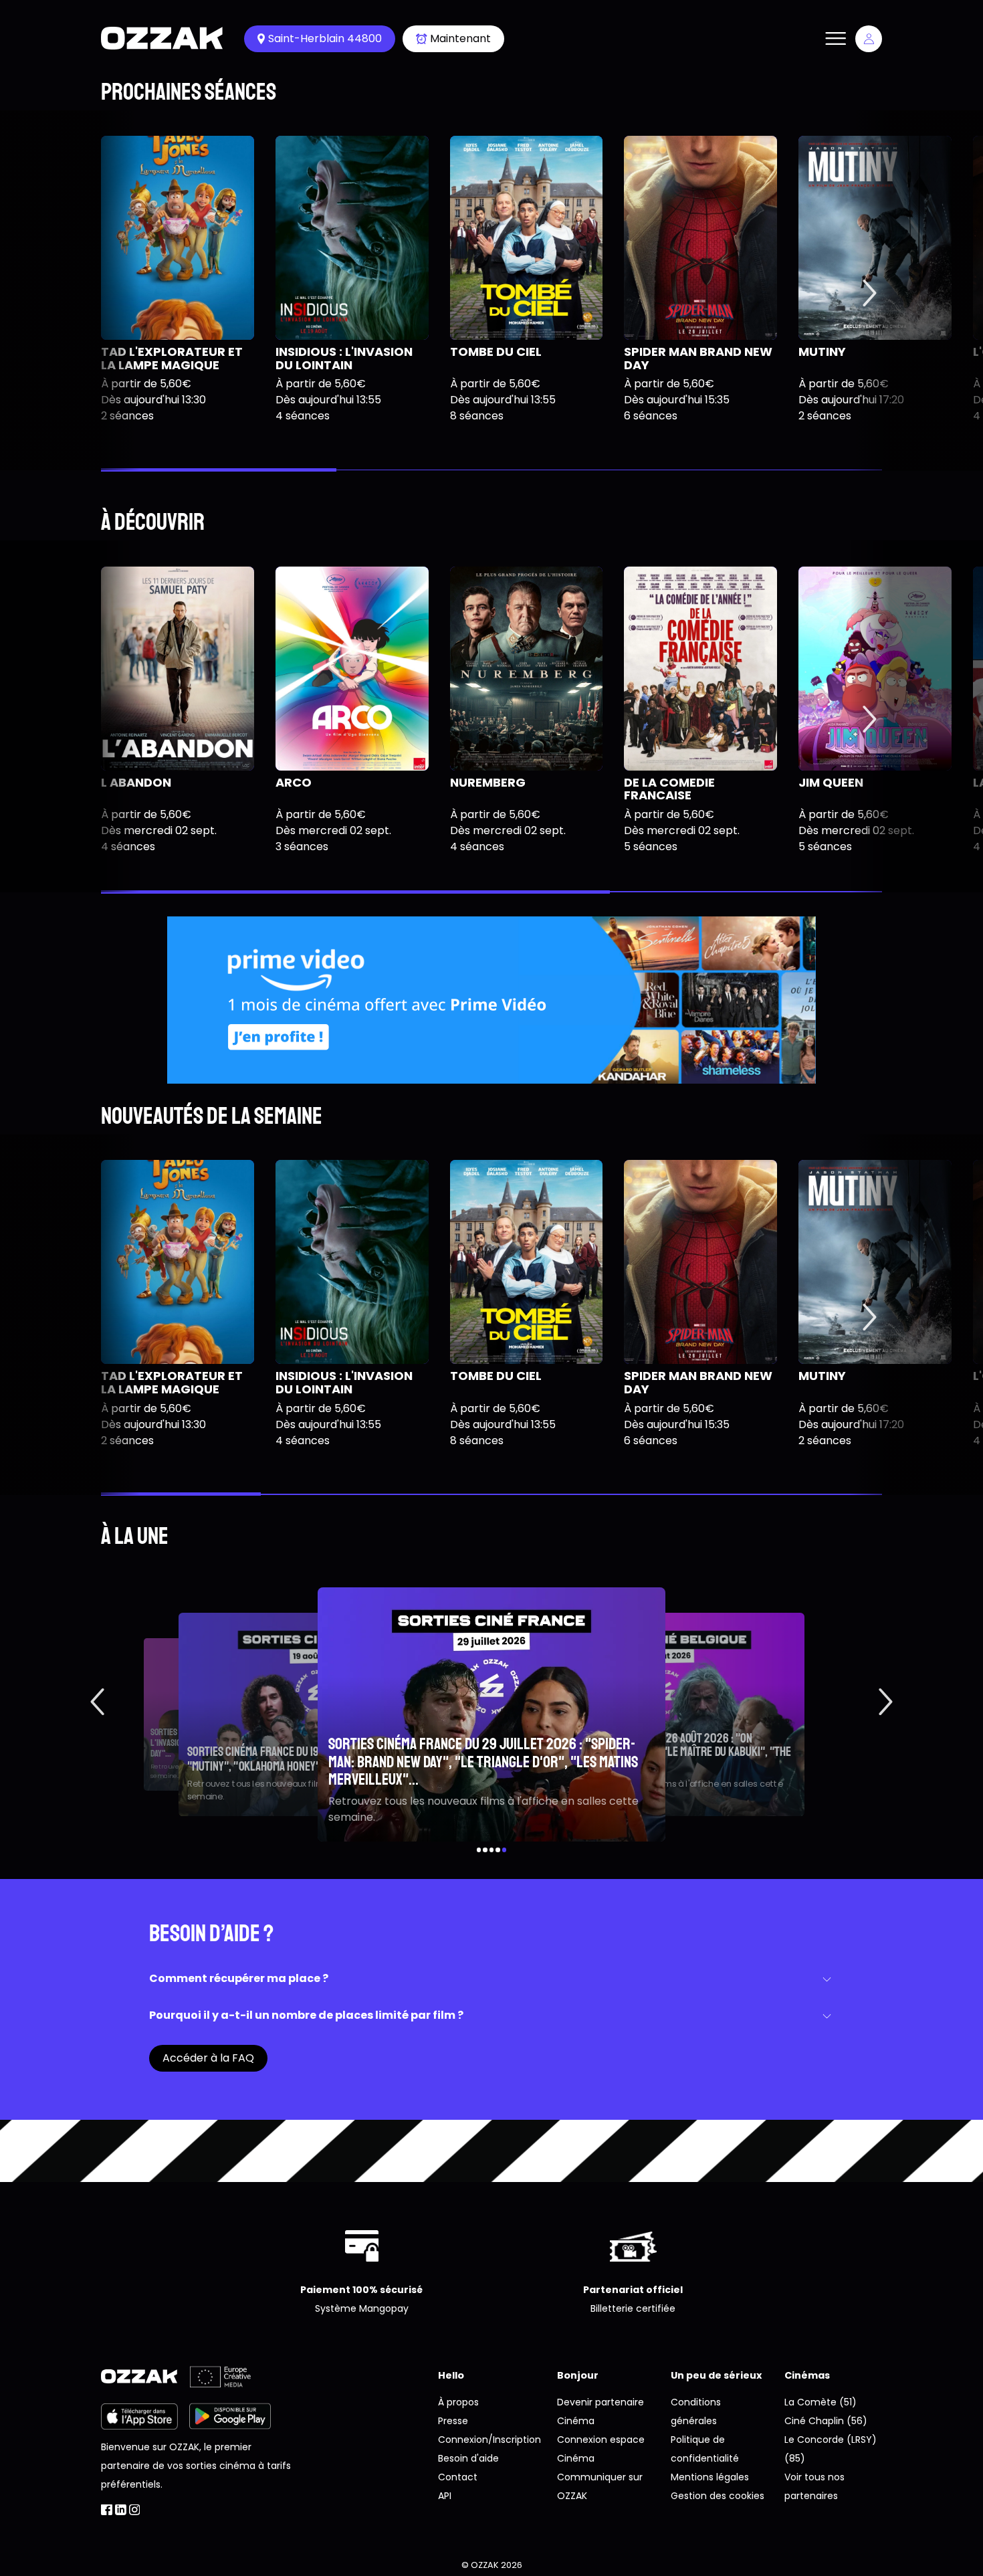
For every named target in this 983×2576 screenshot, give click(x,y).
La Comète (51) (821, 2402)
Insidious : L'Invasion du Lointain (344, 358)
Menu (835, 39)
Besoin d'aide (468, 2458)
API (445, 2496)
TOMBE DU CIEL (496, 352)
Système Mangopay (362, 2308)
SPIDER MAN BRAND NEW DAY (698, 358)
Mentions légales (710, 2477)
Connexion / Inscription (869, 39)
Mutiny (822, 352)
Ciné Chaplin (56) (826, 2421)
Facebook (107, 2510)
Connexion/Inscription (489, 2440)
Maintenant (460, 38)
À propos (458, 2402)
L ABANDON (136, 782)
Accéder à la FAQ (208, 2058)
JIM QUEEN (831, 782)
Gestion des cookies (718, 2496)
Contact (458, 2477)
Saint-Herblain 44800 (325, 38)
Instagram (135, 2510)
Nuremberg (488, 782)
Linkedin (121, 2510)
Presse (453, 2421)
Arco (294, 782)
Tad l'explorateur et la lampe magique (172, 358)
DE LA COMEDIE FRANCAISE (669, 789)
